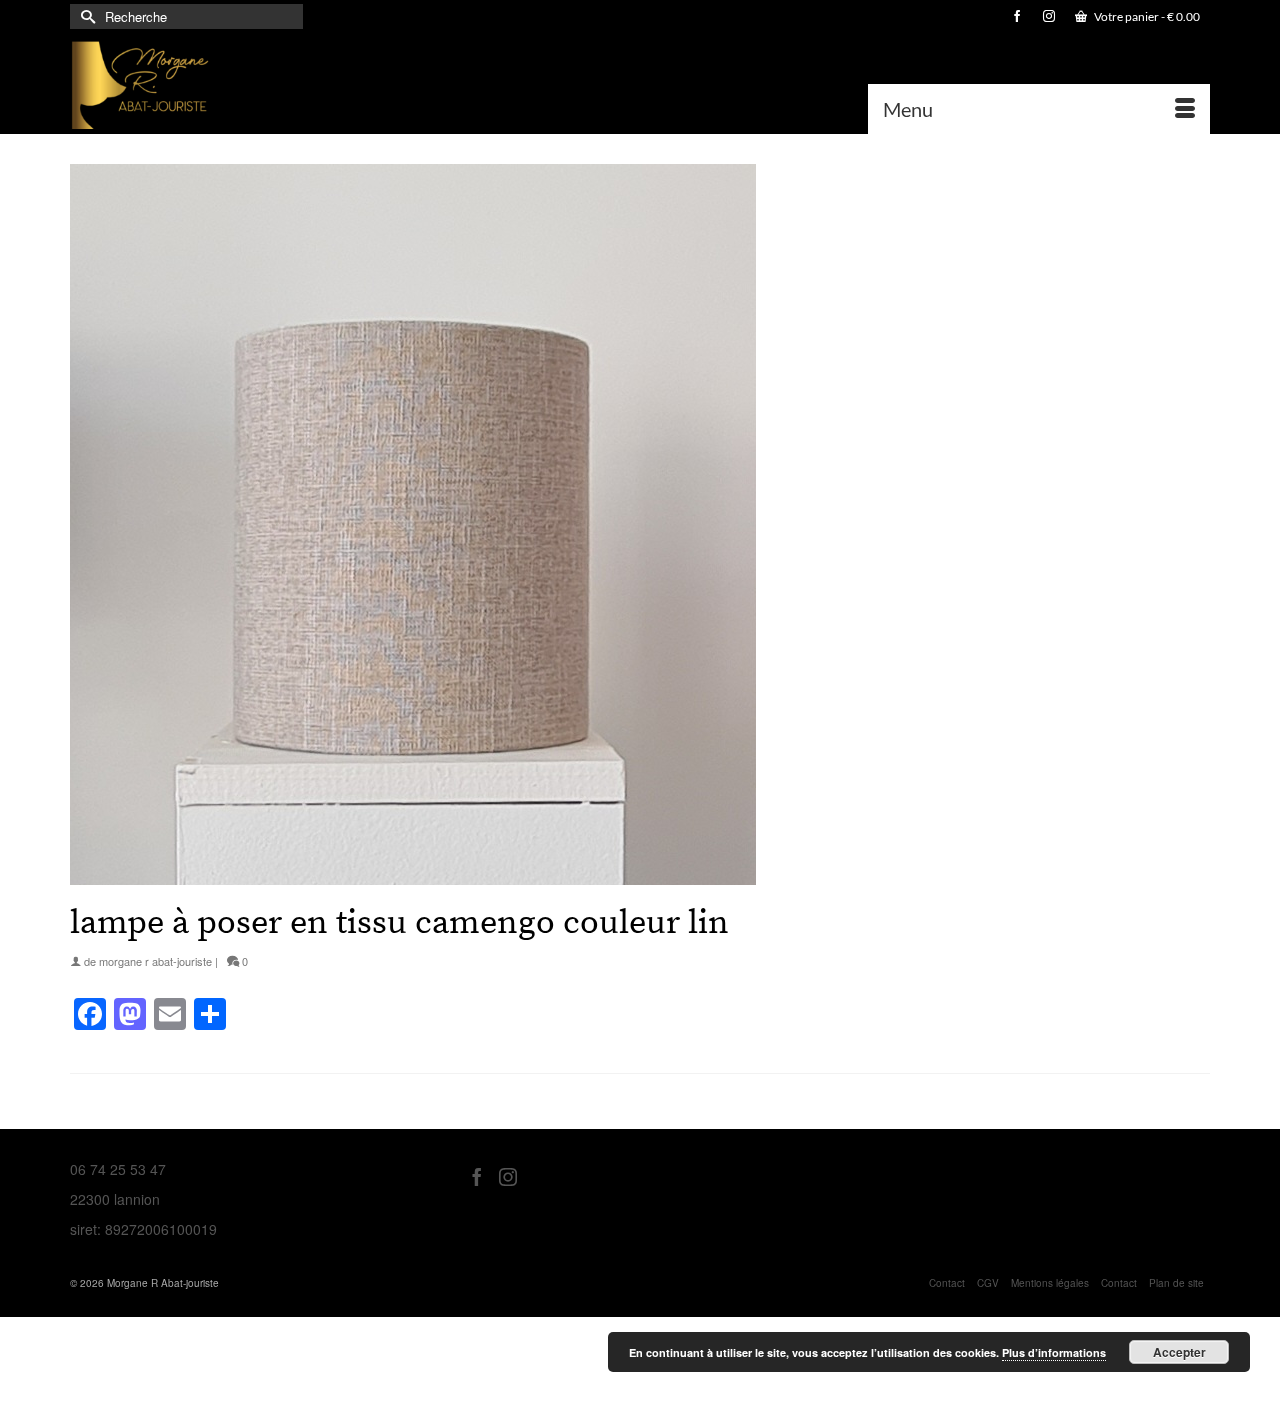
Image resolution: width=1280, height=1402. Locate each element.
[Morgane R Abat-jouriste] (250, 84)
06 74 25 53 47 (118, 1169)
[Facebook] (477, 1175)
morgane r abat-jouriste (155, 961)
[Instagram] (508, 1175)
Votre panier (1146, 16)
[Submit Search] (85, 16)
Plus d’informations (1054, 1352)
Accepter (1179, 1352)
